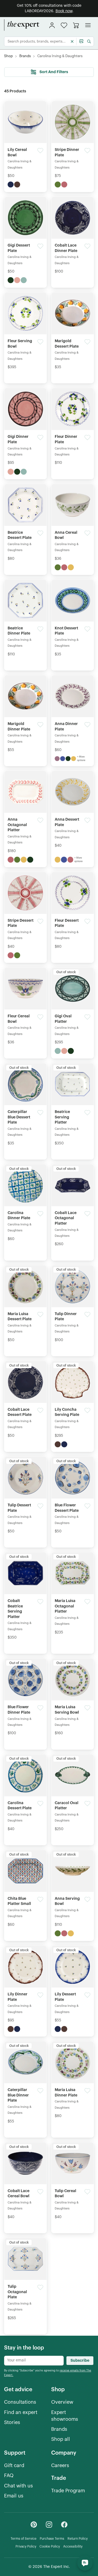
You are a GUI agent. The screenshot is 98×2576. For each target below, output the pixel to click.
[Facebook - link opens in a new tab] (64, 2525)
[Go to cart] (76, 25)
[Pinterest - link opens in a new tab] (34, 2525)
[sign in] (52, 25)
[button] (64, 25)
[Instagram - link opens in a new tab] (49, 2525)
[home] (22, 25)
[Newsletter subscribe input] (34, 2361)
